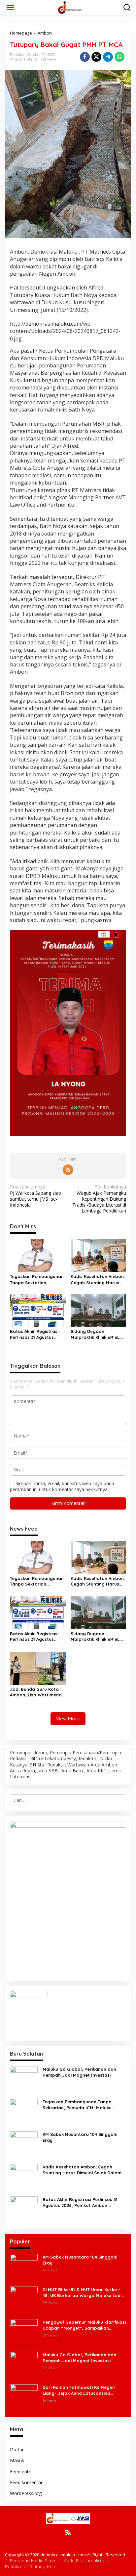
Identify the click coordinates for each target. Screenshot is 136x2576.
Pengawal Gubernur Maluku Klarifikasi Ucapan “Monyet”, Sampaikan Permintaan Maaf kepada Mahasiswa (84, 2325)
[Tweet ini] (96, 57)
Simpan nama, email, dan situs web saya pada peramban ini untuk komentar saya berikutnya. (62, 1486)
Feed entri (21, 2472)
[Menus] (10, 8)
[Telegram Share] (108, 57)
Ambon (16, 59)
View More (68, 1719)
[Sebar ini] (85, 57)
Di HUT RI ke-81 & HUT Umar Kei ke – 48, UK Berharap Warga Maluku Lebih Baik (83, 2293)
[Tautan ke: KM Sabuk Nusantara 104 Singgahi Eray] (24, 2145)
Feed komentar (26, 2482)
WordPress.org (26, 2493)
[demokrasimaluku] (69, 7)
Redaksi (13, 2566)
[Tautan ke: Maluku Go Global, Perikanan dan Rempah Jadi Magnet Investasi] (24, 2079)
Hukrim (31, 59)
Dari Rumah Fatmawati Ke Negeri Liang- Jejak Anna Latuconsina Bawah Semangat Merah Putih (79, 2390)
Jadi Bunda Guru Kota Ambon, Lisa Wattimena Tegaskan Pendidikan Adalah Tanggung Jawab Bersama (37, 1692)
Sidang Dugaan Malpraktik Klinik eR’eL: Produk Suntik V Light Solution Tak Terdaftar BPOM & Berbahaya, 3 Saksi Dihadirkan (96, 1334)
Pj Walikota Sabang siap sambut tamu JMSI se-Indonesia (35, 1196)
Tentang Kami (43, 2566)
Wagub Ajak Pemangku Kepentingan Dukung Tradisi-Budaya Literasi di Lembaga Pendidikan (99, 1199)
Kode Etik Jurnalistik (84, 2561)
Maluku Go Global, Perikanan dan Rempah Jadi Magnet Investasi (79, 2072)
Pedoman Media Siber (33, 2561)
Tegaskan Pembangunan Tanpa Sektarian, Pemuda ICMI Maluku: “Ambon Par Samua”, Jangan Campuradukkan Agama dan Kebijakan (37, 1279)
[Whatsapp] (119, 57)
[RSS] (68, 1170)
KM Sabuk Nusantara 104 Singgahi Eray (80, 2137)
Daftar (17, 2450)
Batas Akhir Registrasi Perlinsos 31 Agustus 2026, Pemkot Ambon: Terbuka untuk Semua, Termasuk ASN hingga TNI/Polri (34, 1334)
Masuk (17, 2460)
